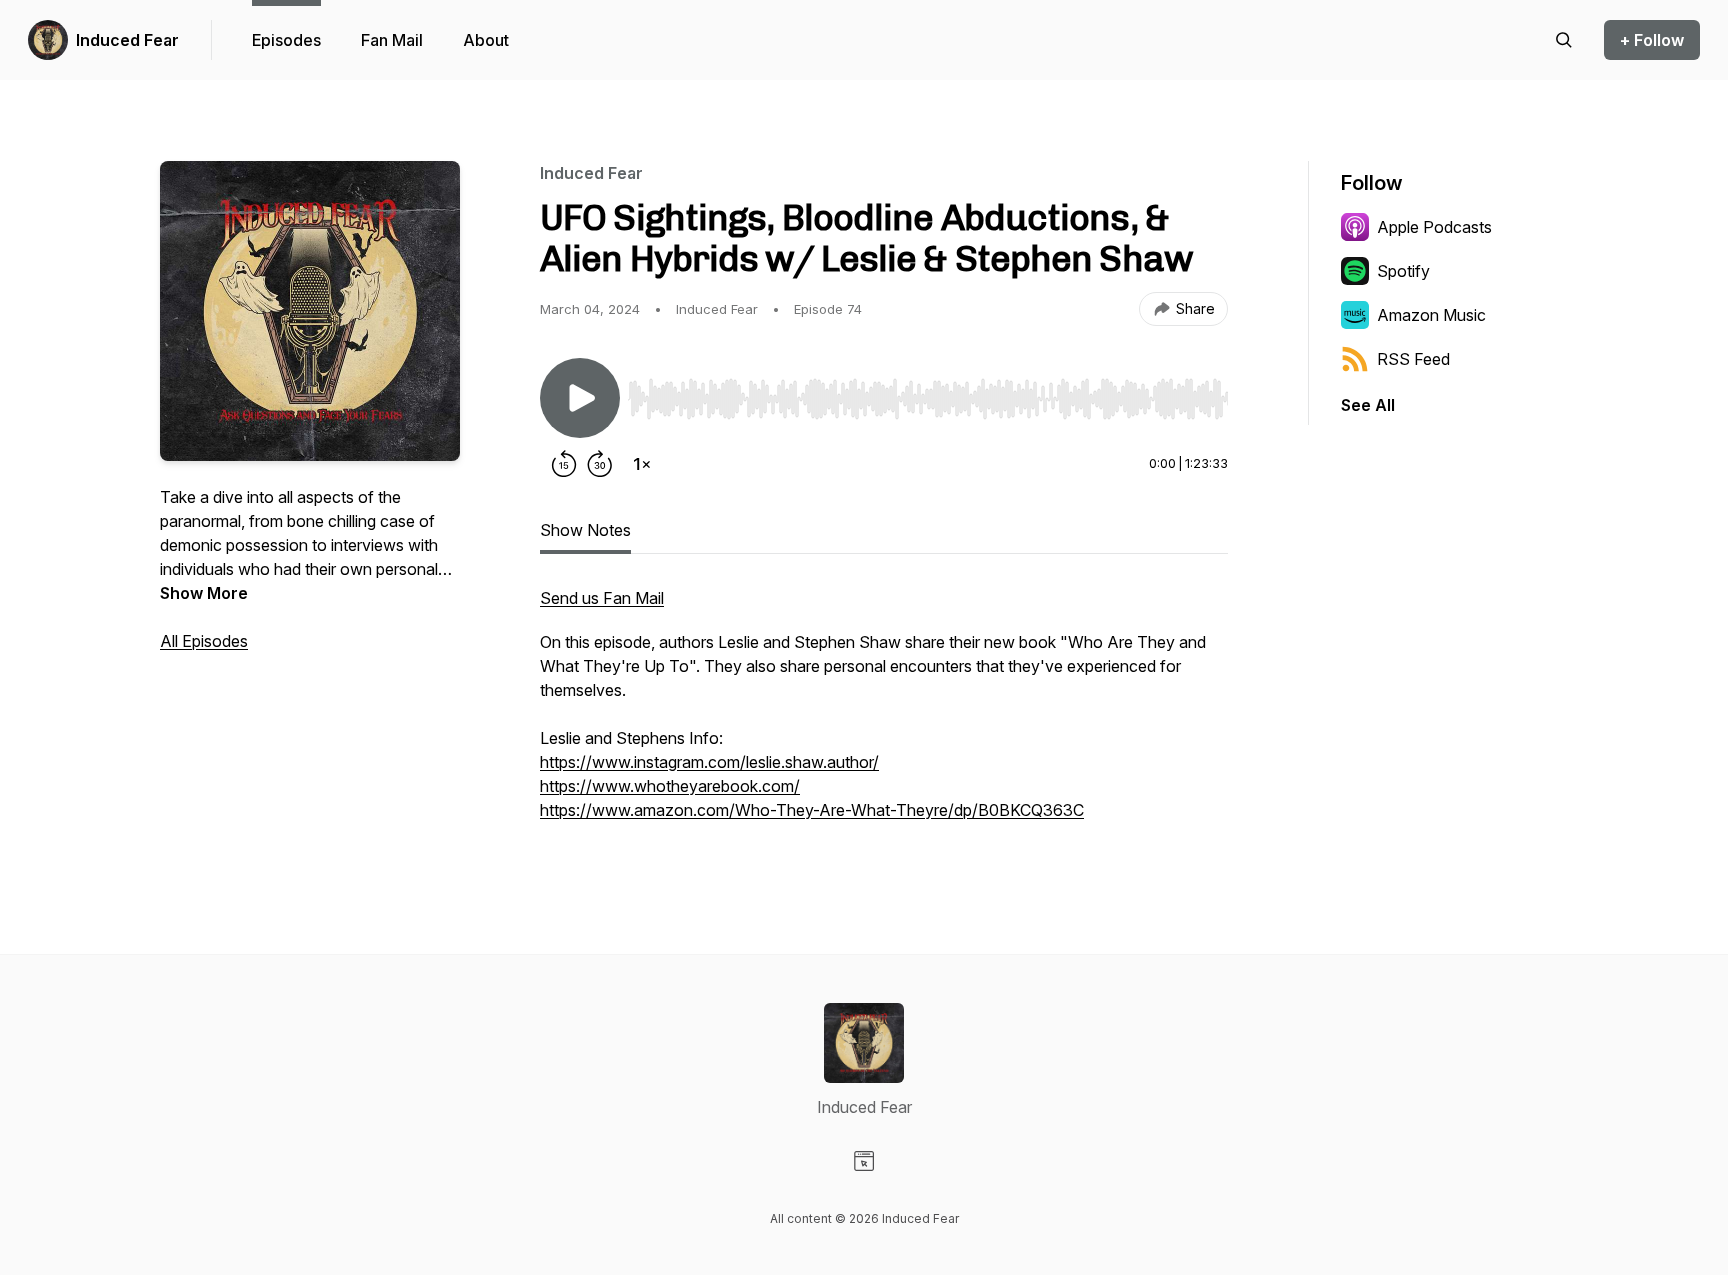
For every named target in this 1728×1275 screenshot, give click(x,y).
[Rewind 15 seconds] (564, 464)
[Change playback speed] (642, 464)
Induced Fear (127, 40)
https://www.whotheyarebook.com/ (670, 786)
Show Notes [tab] (585, 530)
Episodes (286, 40)
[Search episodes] (1564, 40)
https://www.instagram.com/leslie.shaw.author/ (709, 762)
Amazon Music (1431, 315)
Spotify (1403, 271)
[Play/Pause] (580, 398)
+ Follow (1652, 40)
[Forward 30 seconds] (600, 464)
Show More (204, 593)
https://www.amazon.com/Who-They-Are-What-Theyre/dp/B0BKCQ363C (812, 810)
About (486, 40)
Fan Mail (392, 40)
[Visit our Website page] (864, 1161)
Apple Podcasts (1434, 227)
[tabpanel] (884, 714)
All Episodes (204, 641)
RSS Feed (1413, 359)
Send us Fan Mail (602, 598)
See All (1368, 405)
